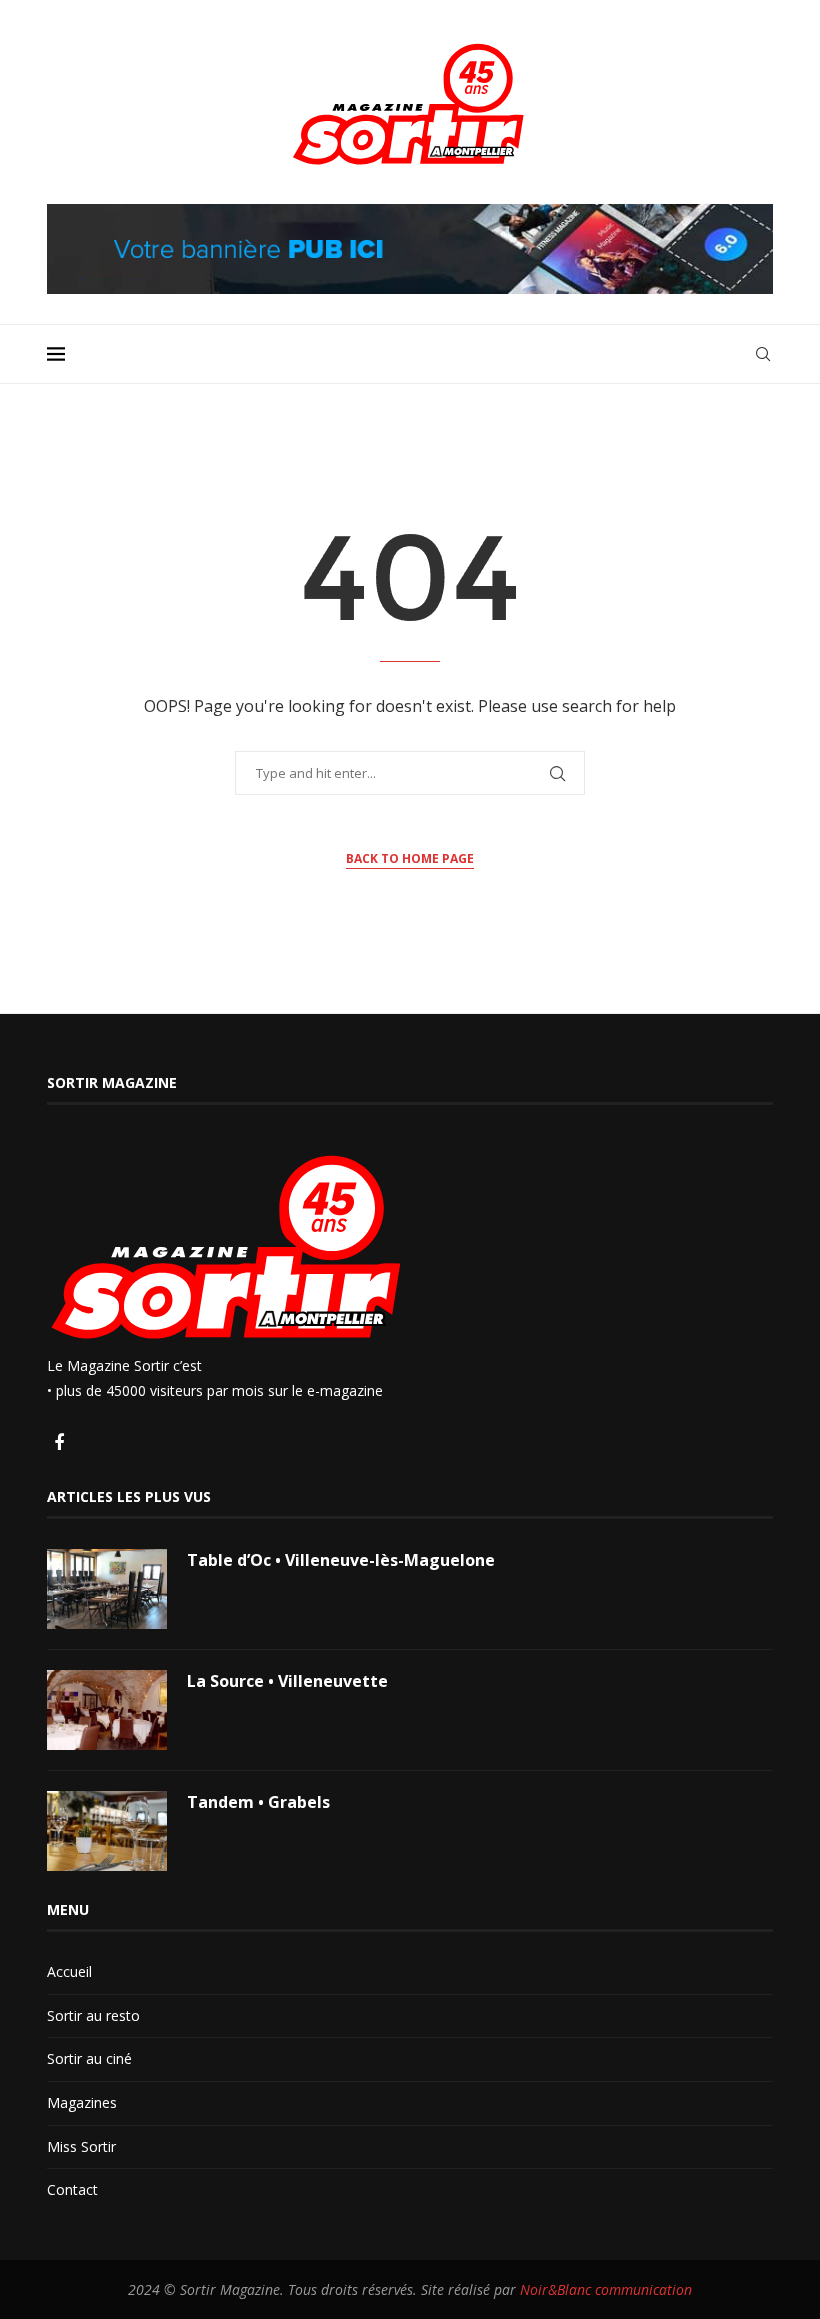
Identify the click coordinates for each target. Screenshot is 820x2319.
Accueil (69, 1971)
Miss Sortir (81, 2146)
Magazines (82, 2102)
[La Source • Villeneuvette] (107, 1710)
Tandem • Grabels (258, 1802)
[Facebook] (59, 1443)
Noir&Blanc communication (606, 2289)
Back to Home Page (410, 858)
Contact (72, 2189)
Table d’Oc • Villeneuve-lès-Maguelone (341, 1560)
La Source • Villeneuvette (287, 1681)
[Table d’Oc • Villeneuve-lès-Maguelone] (107, 1589)
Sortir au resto (93, 2015)
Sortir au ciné (89, 2058)
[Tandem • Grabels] (107, 1831)
